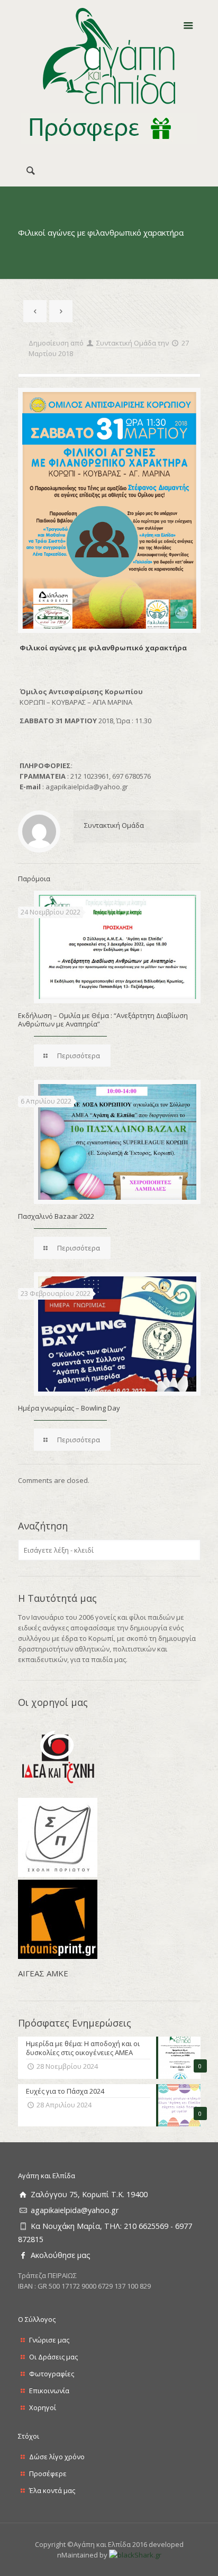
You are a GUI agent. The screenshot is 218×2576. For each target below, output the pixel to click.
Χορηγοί (43, 2407)
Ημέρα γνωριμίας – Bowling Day (69, 1408)
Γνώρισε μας (49, 2340)
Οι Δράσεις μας (53, 2357)
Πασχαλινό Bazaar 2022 (56, 1216)
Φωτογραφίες (52, 2374)
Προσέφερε (48, 2474)
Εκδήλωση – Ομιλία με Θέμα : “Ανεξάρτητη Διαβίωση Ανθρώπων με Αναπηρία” (103, 1020)
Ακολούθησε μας (61, 2255)
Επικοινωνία (49, 2391)
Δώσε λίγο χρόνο (57, 2457)
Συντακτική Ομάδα (126, 343)
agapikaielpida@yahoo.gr (75, 2210)
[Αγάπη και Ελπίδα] (109, 56)
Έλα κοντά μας (52, 2490)
